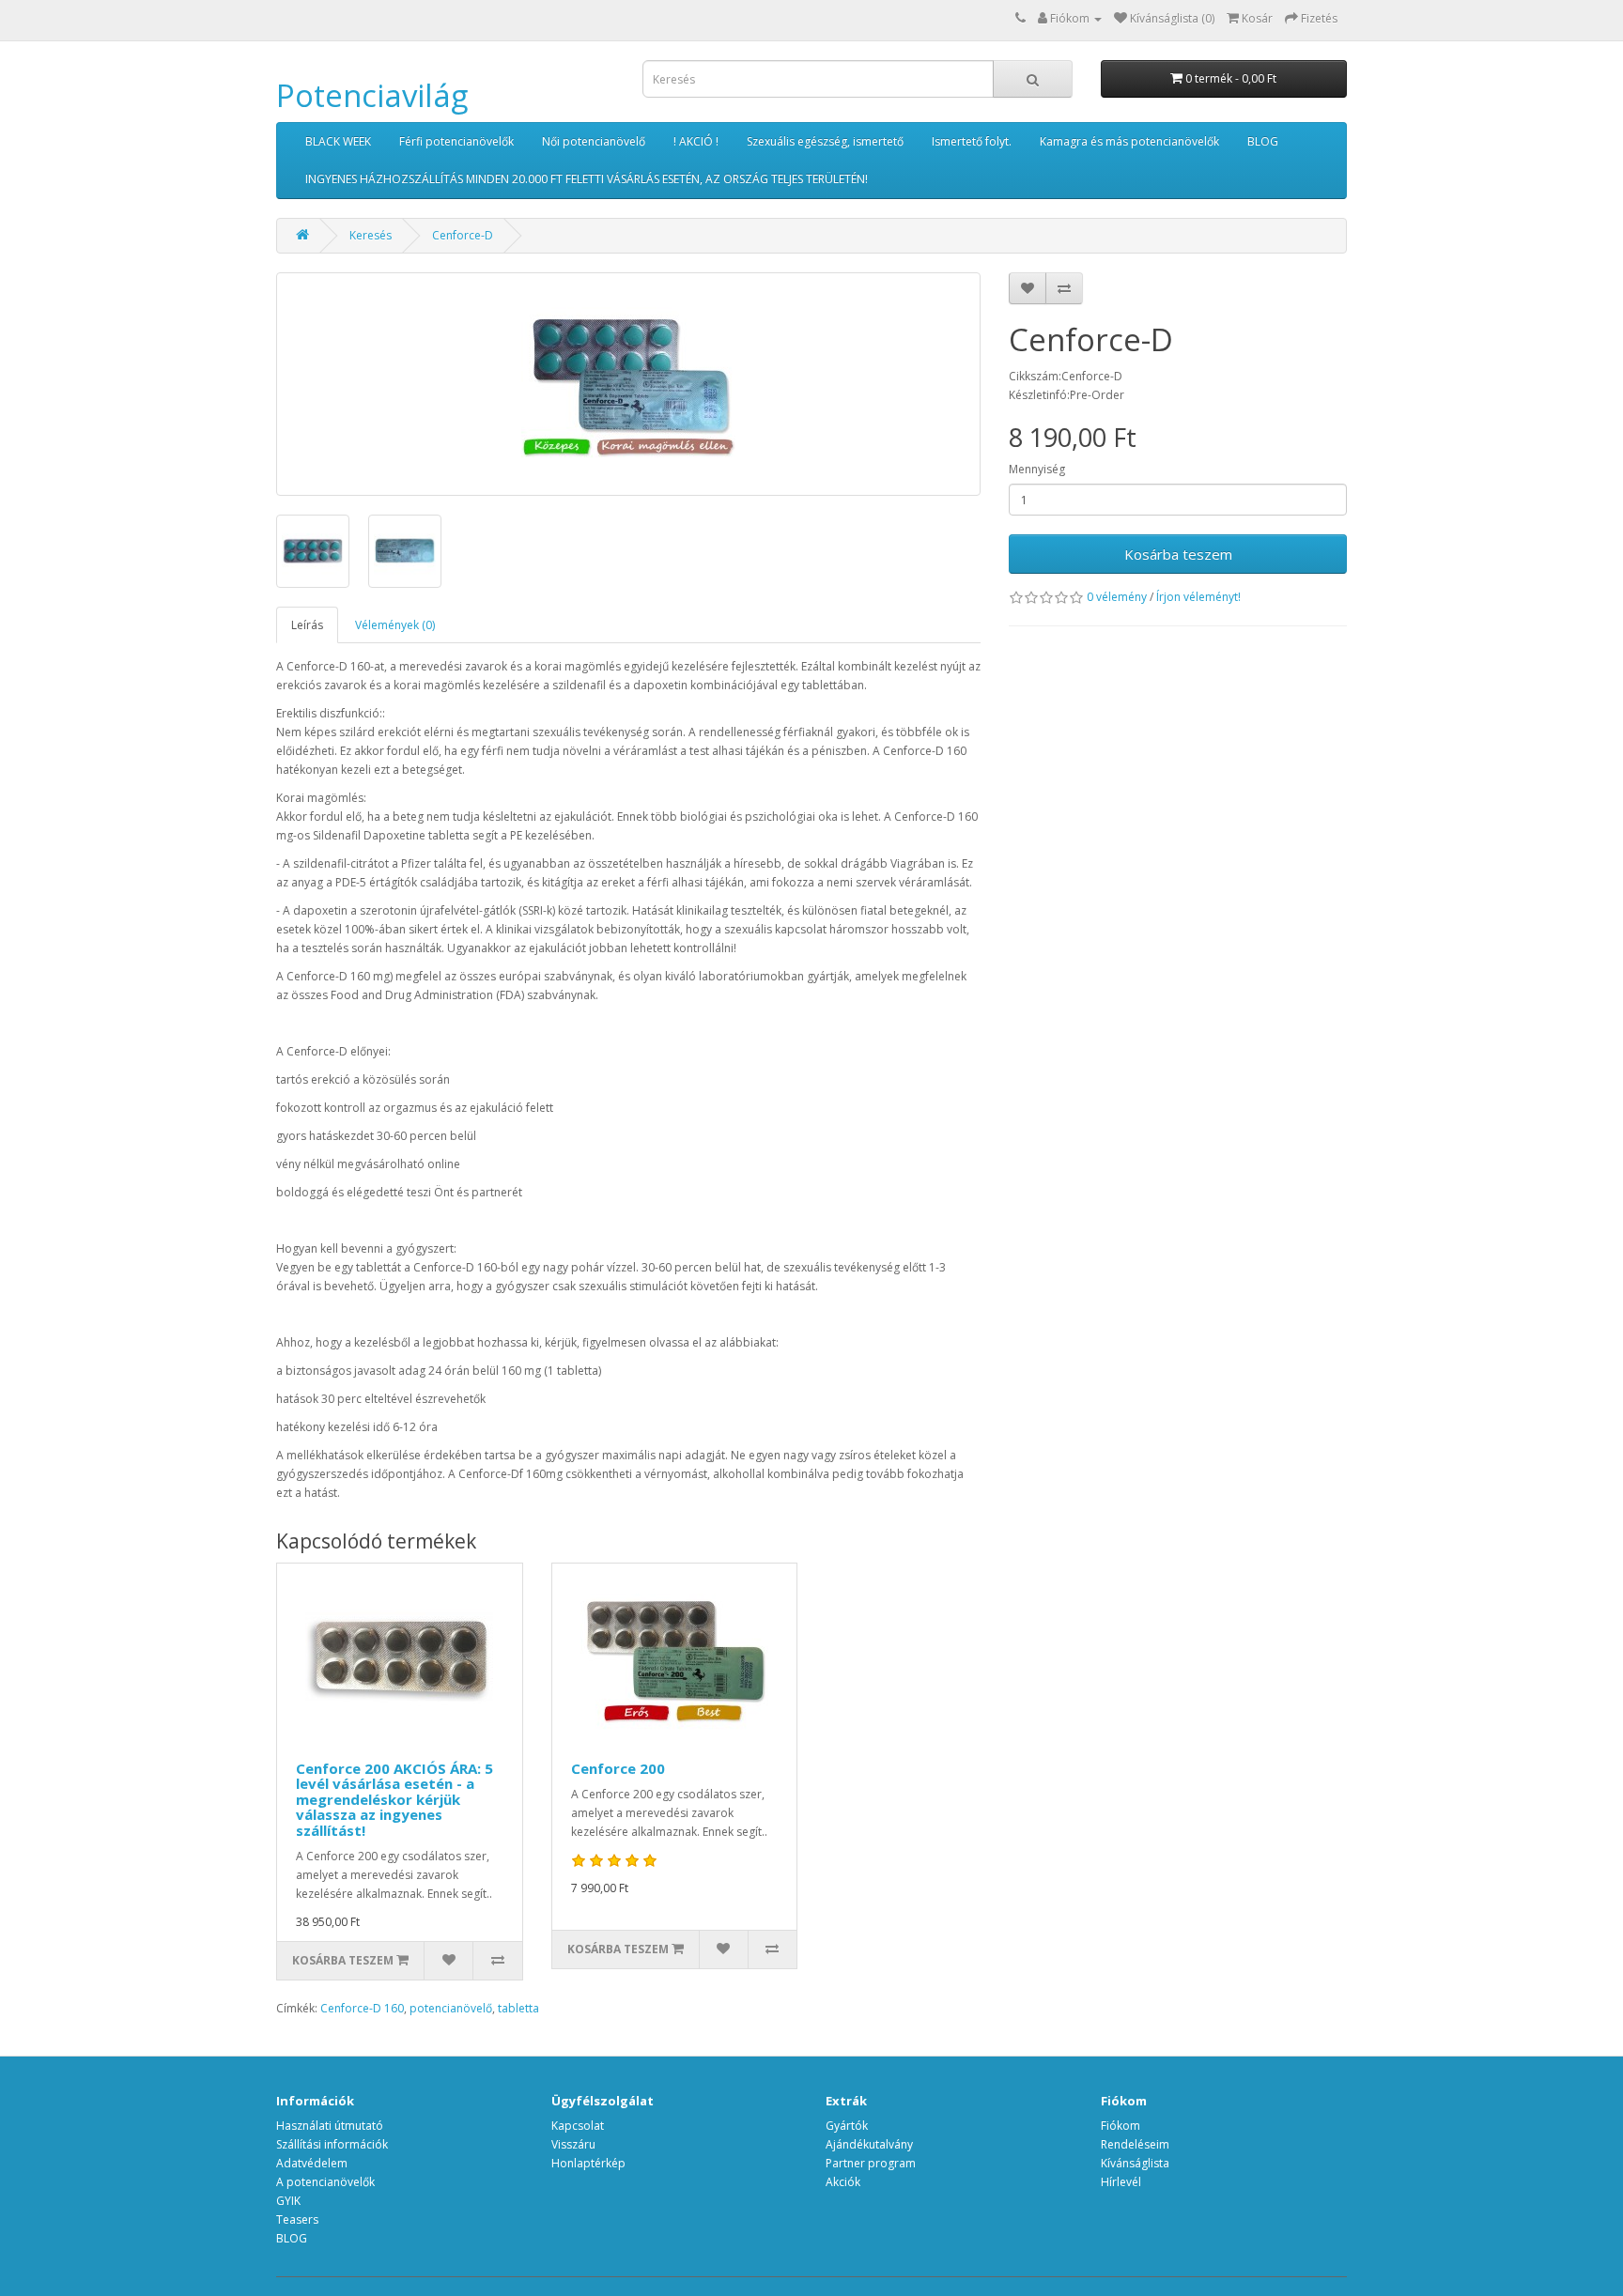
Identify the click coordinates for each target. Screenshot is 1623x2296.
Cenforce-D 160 (362, 2008)
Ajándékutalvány (869, 2144)
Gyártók (847, 2126)
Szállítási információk (332, 2144)
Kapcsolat (578, 2126)
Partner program (871, 2163)
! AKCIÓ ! (696, 141)
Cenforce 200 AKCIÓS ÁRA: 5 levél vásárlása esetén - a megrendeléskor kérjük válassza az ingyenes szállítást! (394, 1799)
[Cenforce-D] (628, 384)
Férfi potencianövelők (456, 141)
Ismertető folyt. (972, 141)
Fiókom (1121, 2126)
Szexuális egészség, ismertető (825, 141)
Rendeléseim (1135, 2144)
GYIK (288, 2201)
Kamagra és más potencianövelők (1129, 141)
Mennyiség (1037, 469)
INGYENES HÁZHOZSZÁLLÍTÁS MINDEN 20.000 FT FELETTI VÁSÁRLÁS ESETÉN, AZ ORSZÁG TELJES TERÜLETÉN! (587, 179)
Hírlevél (1121, 2182)
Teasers (297, 2219)
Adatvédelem (312, 2163)
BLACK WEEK (338, 141)
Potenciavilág (372, 95)
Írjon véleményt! (1198, 597)
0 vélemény (1117, 597)
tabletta (518, 2008)
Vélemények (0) (395, 625)
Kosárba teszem (1178, 554)
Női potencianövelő (594, 141)
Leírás (307, 625)
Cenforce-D (463, 235)
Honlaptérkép (588, 2163)
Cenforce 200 (618, 1768)
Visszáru (573, 2144)
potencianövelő (451, 2008)
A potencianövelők (325, 2182)
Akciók (843, 2182)
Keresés (371, 235)
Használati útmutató (330, 2126)
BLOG (1263, 141)
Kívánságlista (1135, 2163)
